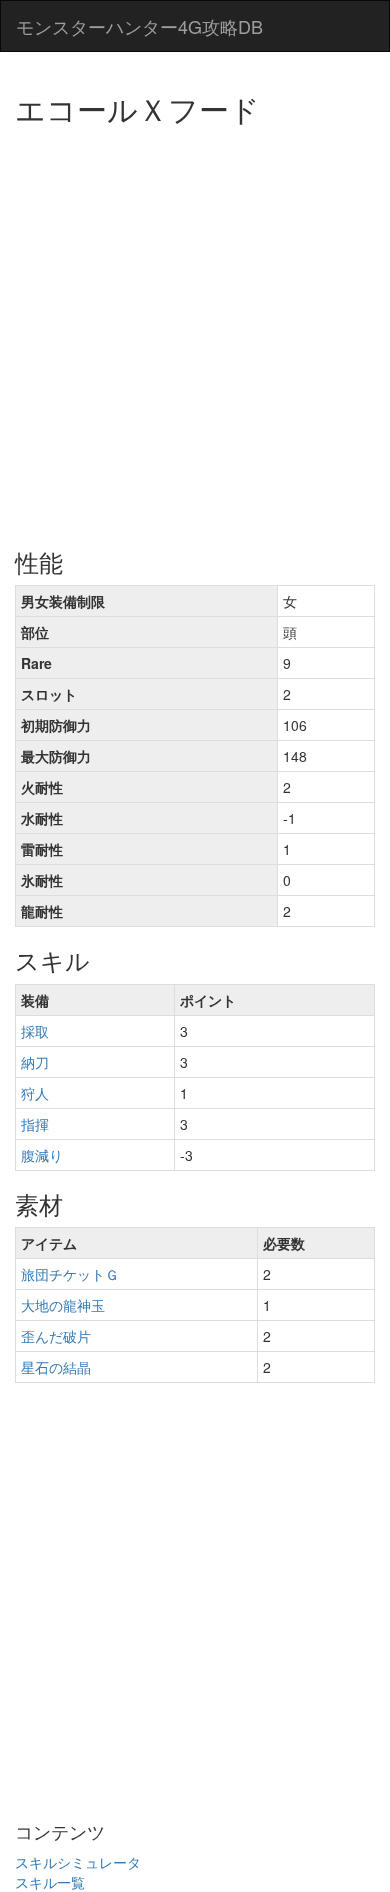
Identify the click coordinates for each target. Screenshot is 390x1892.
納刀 (35, 1062)
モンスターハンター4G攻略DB (139, 26)
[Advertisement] (195, 330)
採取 (35, 1031)
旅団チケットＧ (70, 1274)
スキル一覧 (50, 1882)
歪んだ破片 (56, 1336)
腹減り (42, 1155)
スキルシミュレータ (78, 1862)
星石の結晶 (56, 1367)
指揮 (35, 1124)
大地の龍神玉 (63, 1305)
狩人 (35, 1093)
